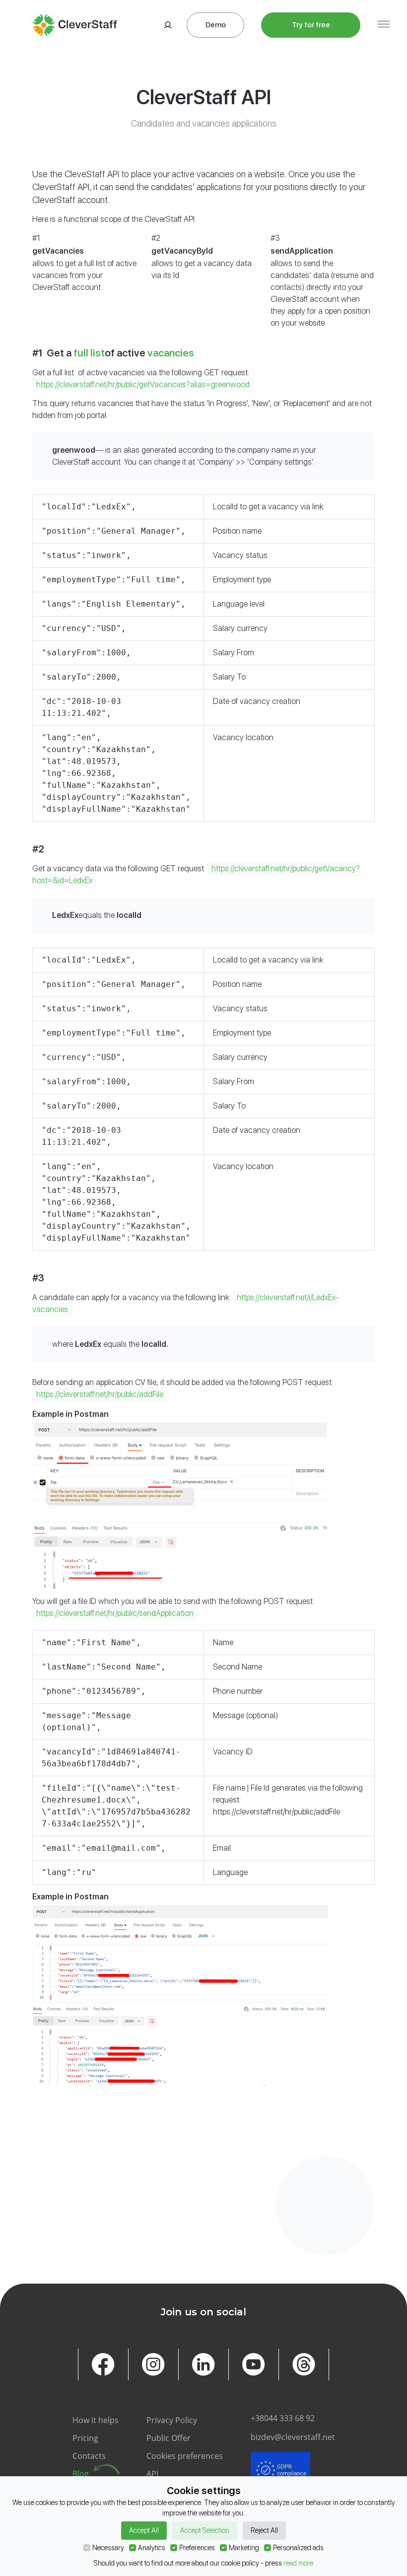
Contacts (89, 2456)
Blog (81, 2474)
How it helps (96, 2420)
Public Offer (169, 2438)
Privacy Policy (172, 2420)
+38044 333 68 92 (283, 2418)
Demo (216, 25)
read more (298, 2563)
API (152, 2474)
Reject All (264, 2530)
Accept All (144, 2530)
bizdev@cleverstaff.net (293, 2437)
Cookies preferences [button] (185, 2456)
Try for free (311, 25)
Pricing (85, 2438)
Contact (82, 2228)
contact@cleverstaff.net (311, 2193)
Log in (166, 25)
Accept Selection (205, 2530)
